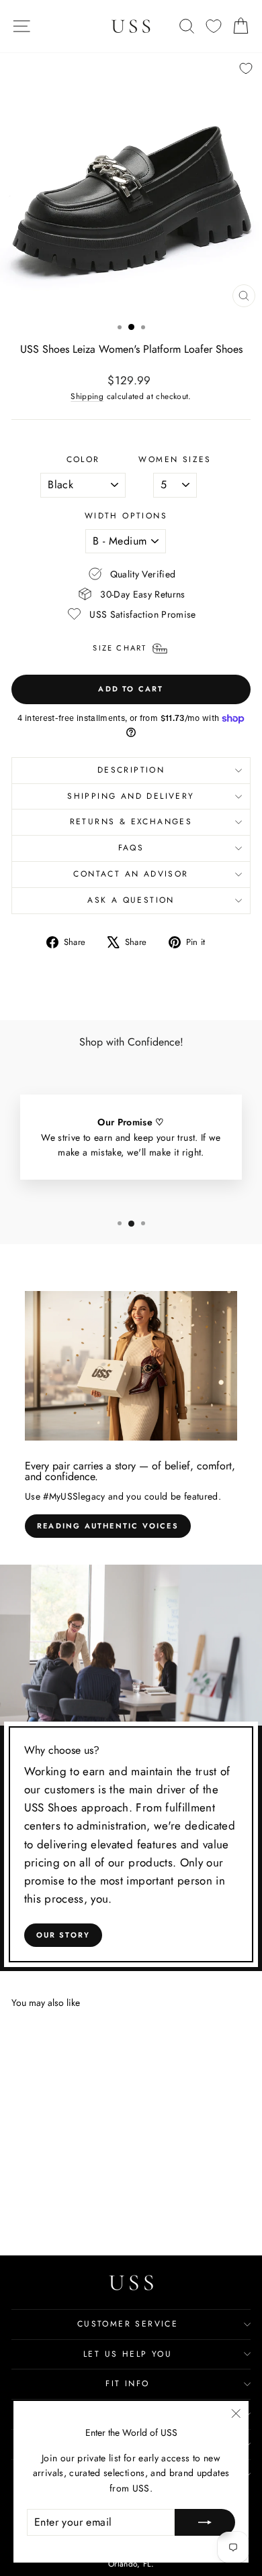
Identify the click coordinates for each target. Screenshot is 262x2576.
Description (131, 770)
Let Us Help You (128, 2354)
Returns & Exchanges (131, 822)
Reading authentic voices (108, 1526)
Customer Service (128, 2324)
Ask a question (131, 900)
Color (83, 459)
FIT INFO (127, 2384)
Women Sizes (175, 459)
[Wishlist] (214, 26)
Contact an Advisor (131, 874)
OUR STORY (63, 1935)
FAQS (131, 848)
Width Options (126, 516)
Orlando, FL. (131, 2564)
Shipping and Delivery (131, 796)
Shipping (87, 396)
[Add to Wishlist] (246, 68)
